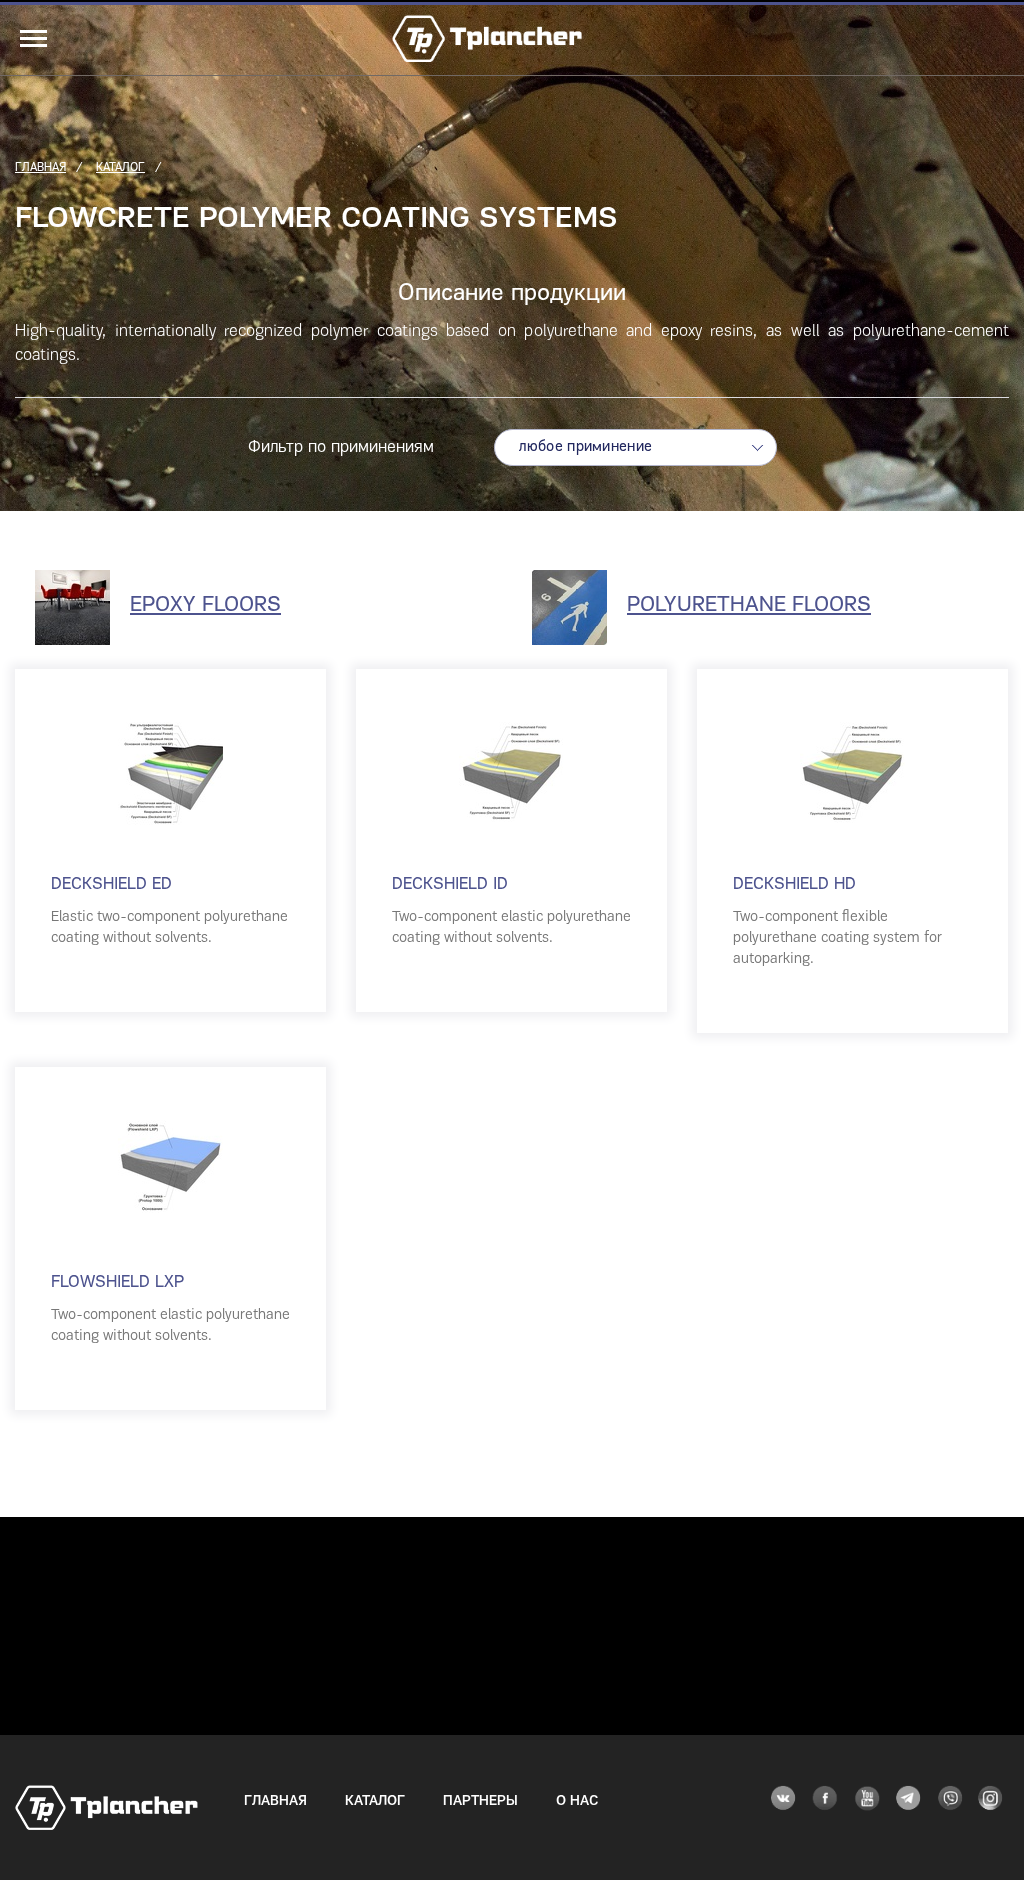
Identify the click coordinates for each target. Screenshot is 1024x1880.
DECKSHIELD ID (450, 884)
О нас (577, 1801)
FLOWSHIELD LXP (117, 1282)
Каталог (375, 1801)
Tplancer (487, 40)
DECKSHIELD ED (111, 884)
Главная (275, 1801)
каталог (120, 168)
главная (40, 168)
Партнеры (480, 1801)
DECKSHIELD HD (794, 884)
